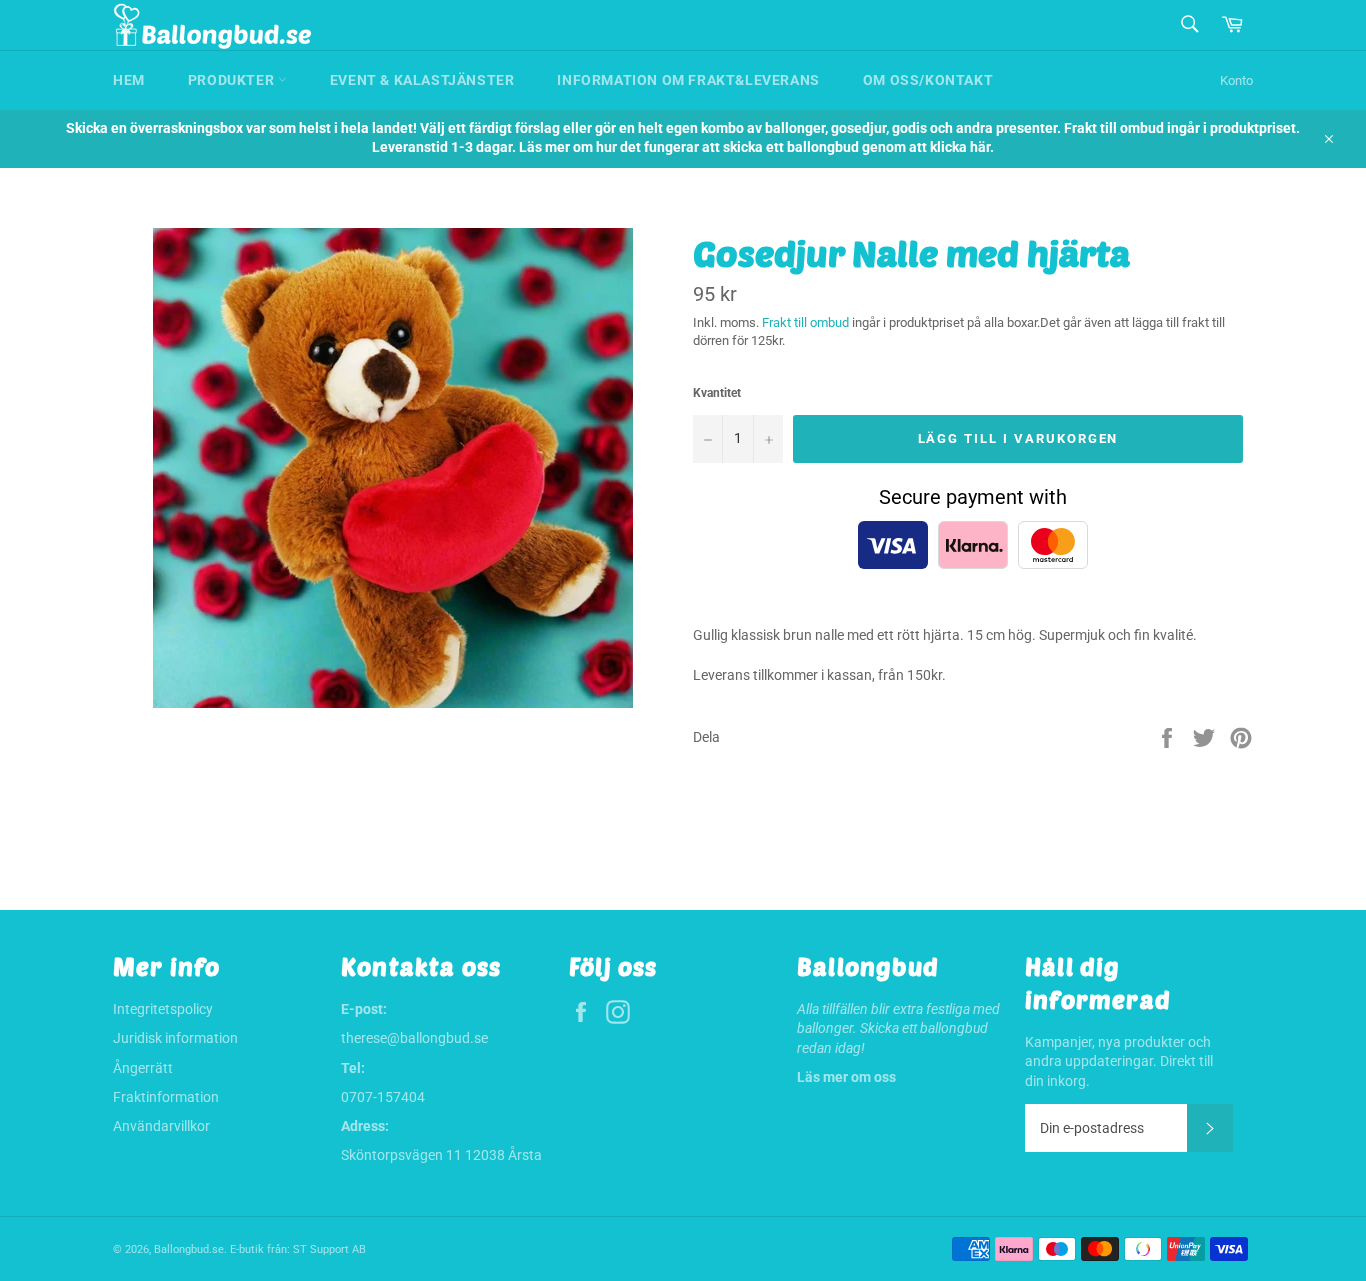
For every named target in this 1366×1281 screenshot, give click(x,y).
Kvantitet (717, 393)
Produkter (233, 80)
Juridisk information (175, 1038)
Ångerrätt (143, 1068)
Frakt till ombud (807, 322)
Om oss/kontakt (928, 80)
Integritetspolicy (163, 1009)
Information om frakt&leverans (688, 80)
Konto (1236, 80)
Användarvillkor (161, 1126)
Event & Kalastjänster (422, 80)
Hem (129, 80)
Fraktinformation (166, 1097)
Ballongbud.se (189, 1249)
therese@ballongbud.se (414, 1038)
